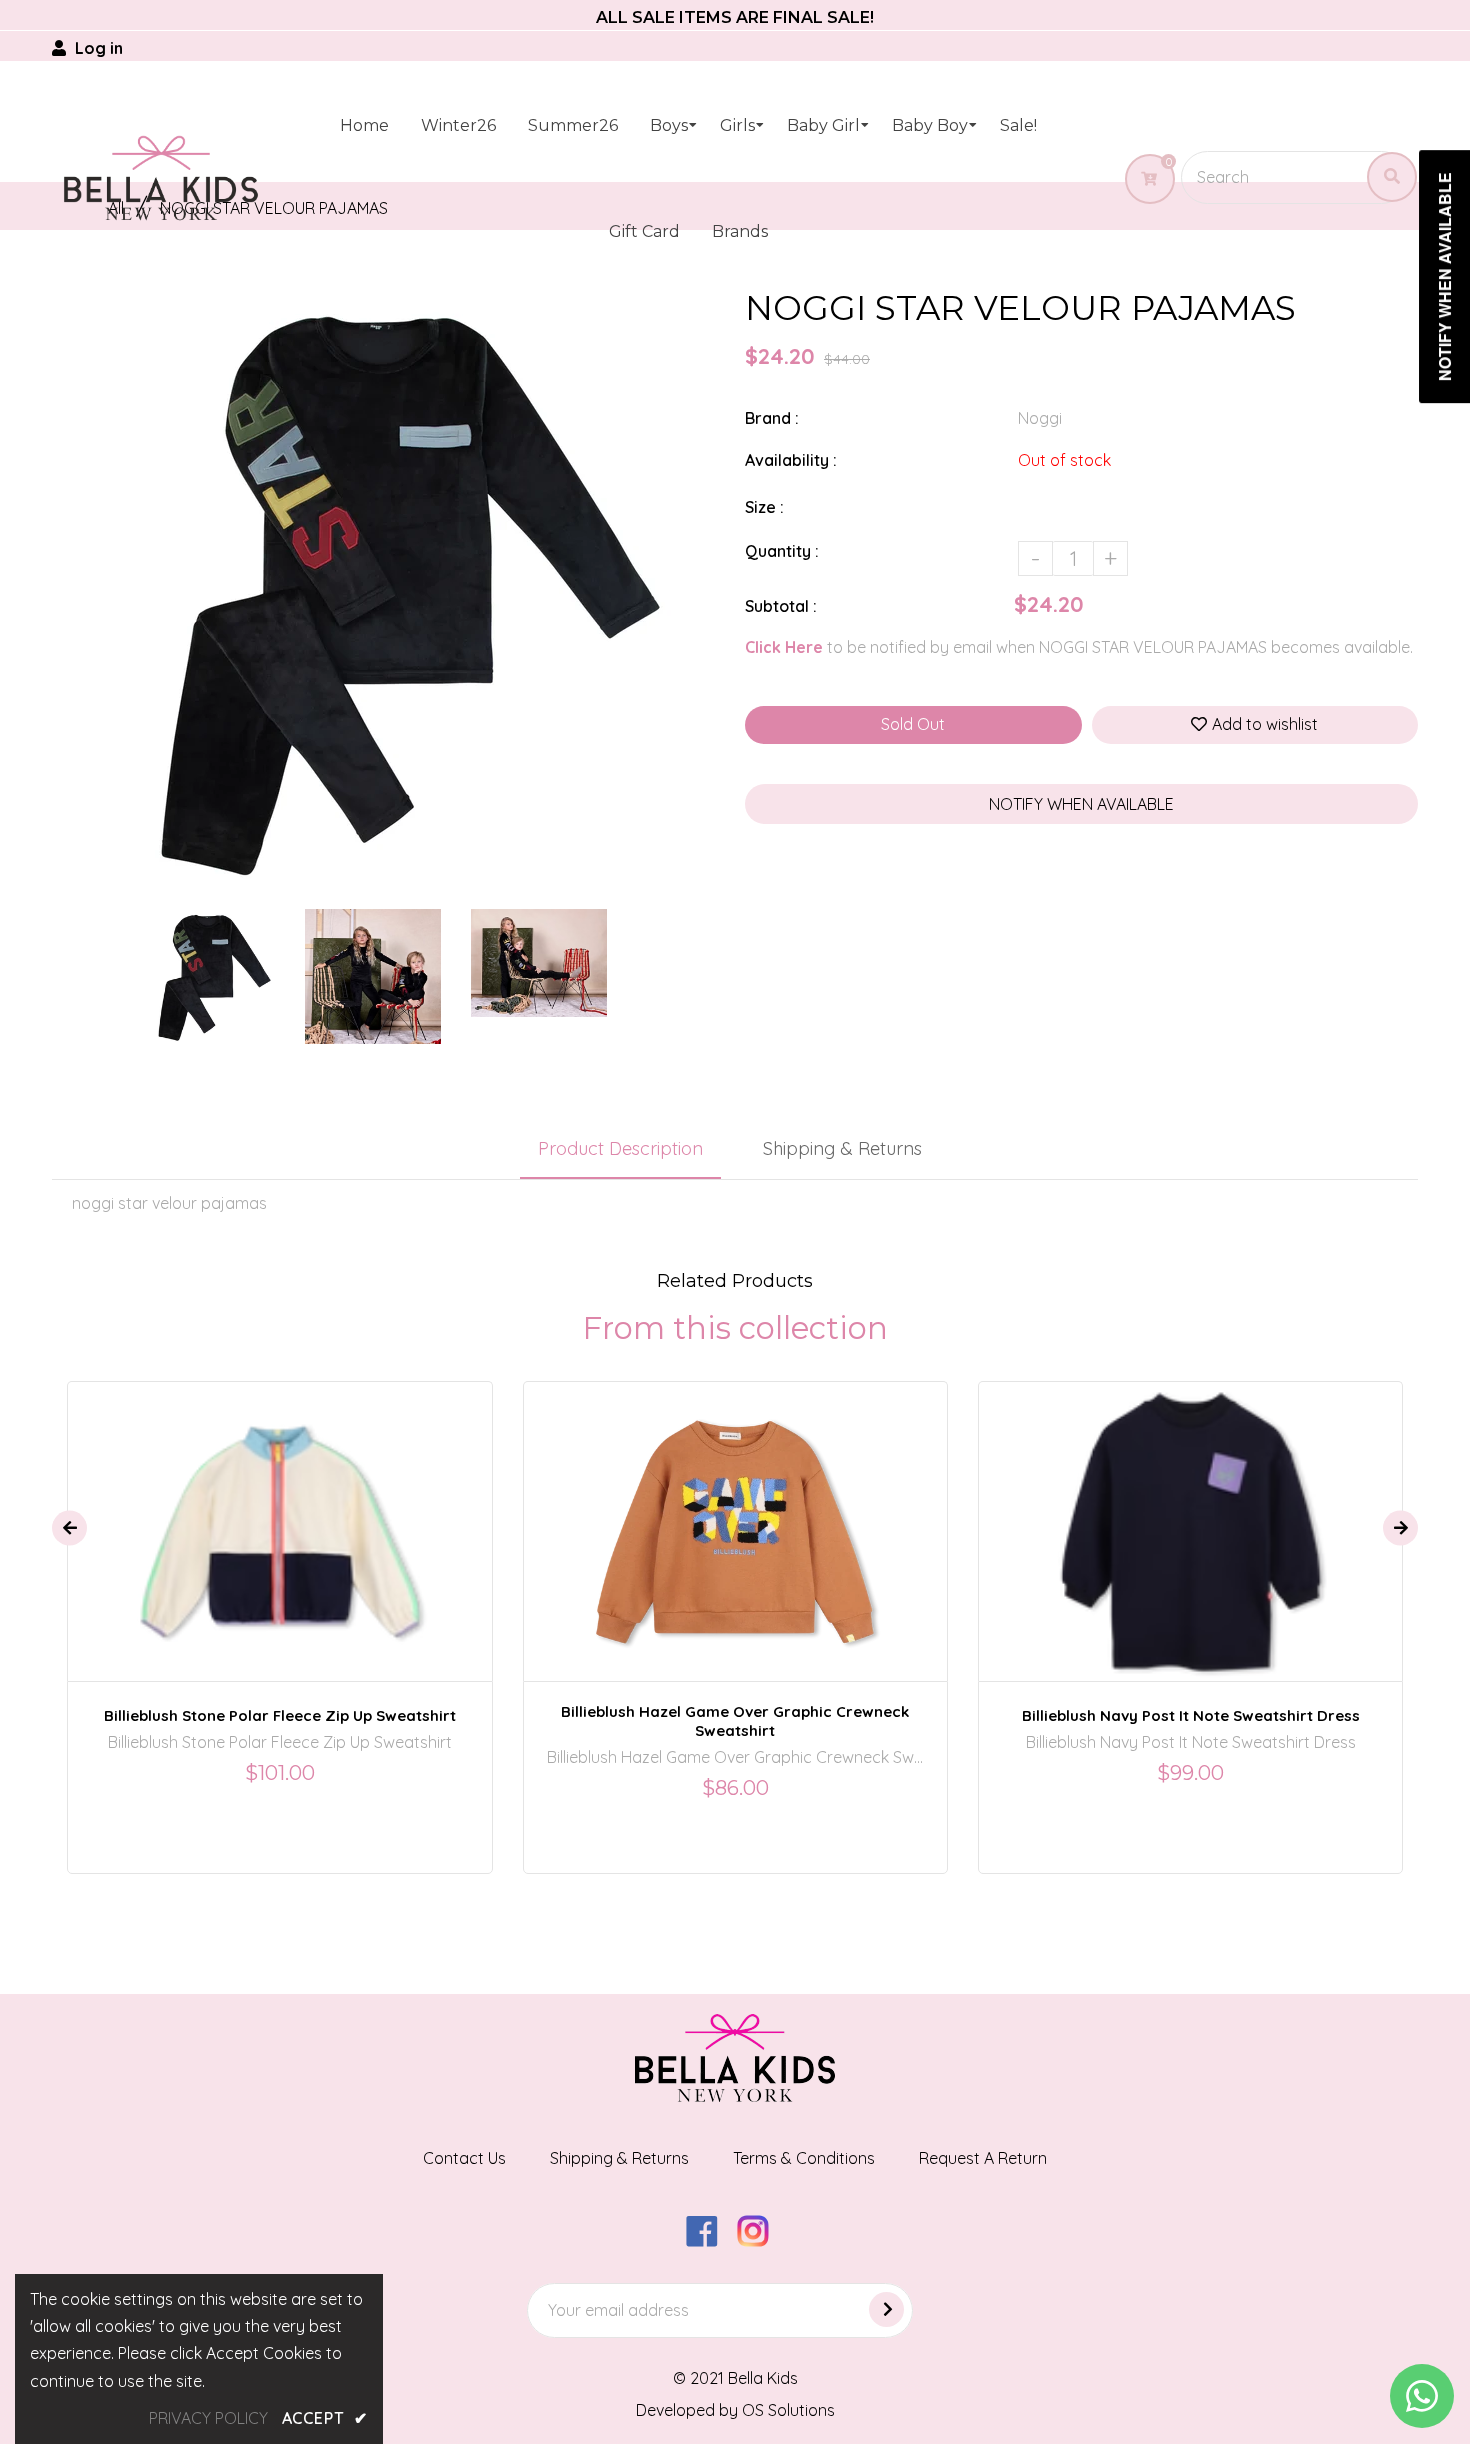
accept (325, 2418)
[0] (1141, 179)
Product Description (620, 1148)
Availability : (791, 460)
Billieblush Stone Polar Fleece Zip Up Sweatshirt (280, 1715)
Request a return (983, 2158)
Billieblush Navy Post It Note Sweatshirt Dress (1191, 1715)
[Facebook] (709, 2241)
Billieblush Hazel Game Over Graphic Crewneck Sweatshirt (735, 1721)
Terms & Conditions (804, 2158)
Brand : (772, 418)
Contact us (464, 2158)
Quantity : (782, 551)
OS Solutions (788, 2410)
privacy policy (208, 2418)
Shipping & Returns (842, 1148)
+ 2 (805, 1513)
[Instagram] (760, 2241)
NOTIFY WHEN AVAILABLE (1081, 804)
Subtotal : (781, 606)
